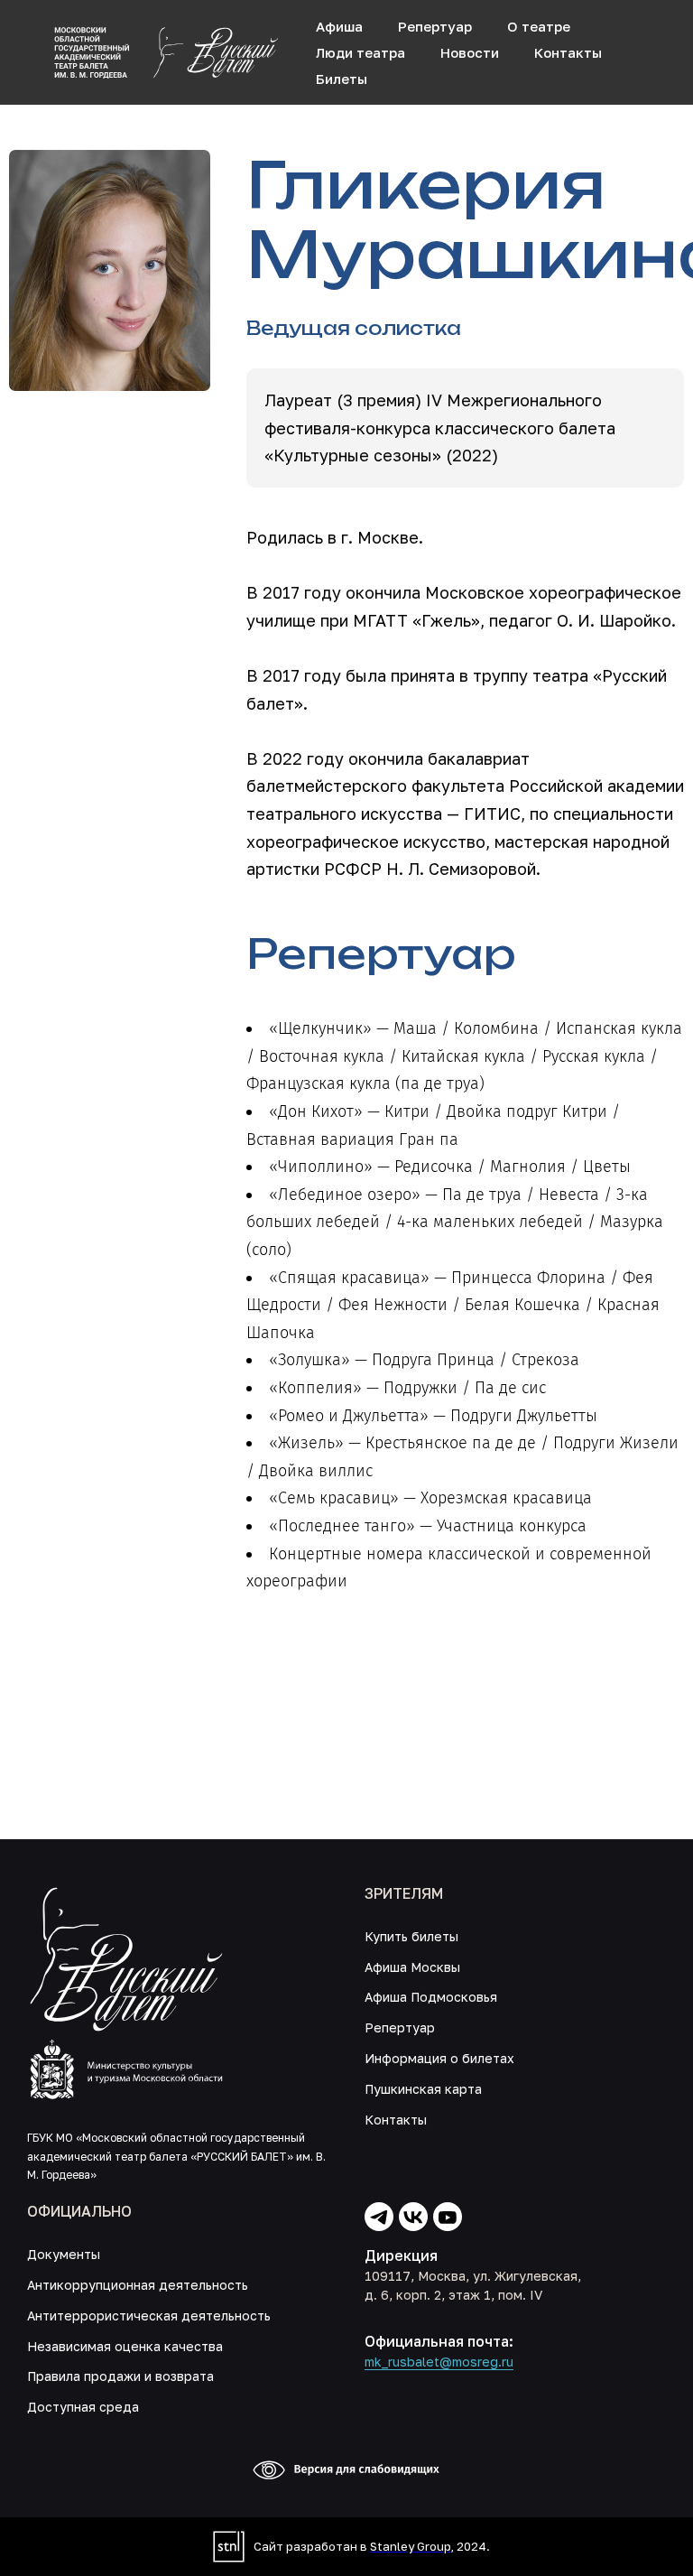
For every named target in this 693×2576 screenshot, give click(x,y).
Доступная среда (83, 2407)
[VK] (413, 2217)
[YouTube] (448, 2217)
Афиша (339, 26)
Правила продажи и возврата (120, 2376)
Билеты (342, 79)
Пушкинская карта (423, 2089)
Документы (64, 2254)
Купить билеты (411, 1936)
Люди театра (360, 52)
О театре (539, 26)
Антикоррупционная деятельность (138, 2285)
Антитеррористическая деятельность (149, 2316)
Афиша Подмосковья (431, 1997)
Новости (470, 52)
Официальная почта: (439, 2341)
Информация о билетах (439, 2058)
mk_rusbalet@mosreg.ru (439, 2362)
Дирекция (401, 2255)
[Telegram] (379, 2217)
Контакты (568, 52)
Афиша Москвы (412, 1967)
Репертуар (435, 26)
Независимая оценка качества (125, 2346)
